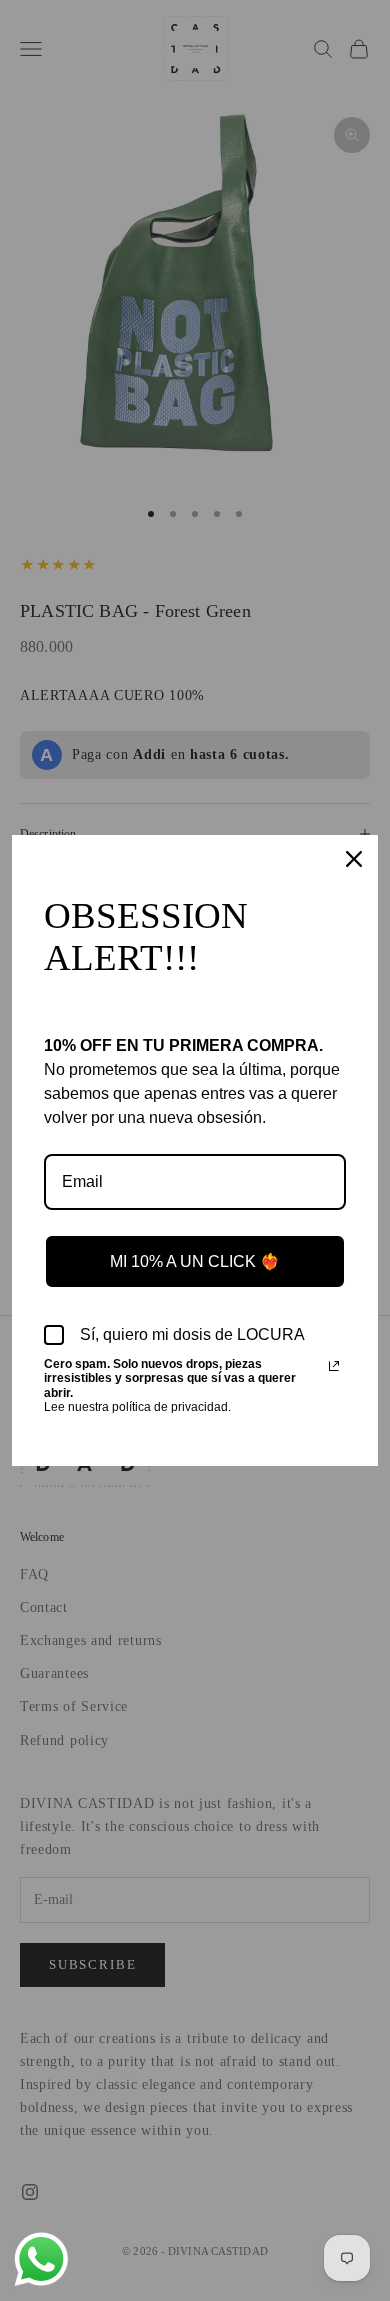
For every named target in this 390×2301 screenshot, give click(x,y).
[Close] (354, 859)
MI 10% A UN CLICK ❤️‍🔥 (195, 1261)
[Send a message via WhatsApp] (41, 2259)
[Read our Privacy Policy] (334, 1366)
